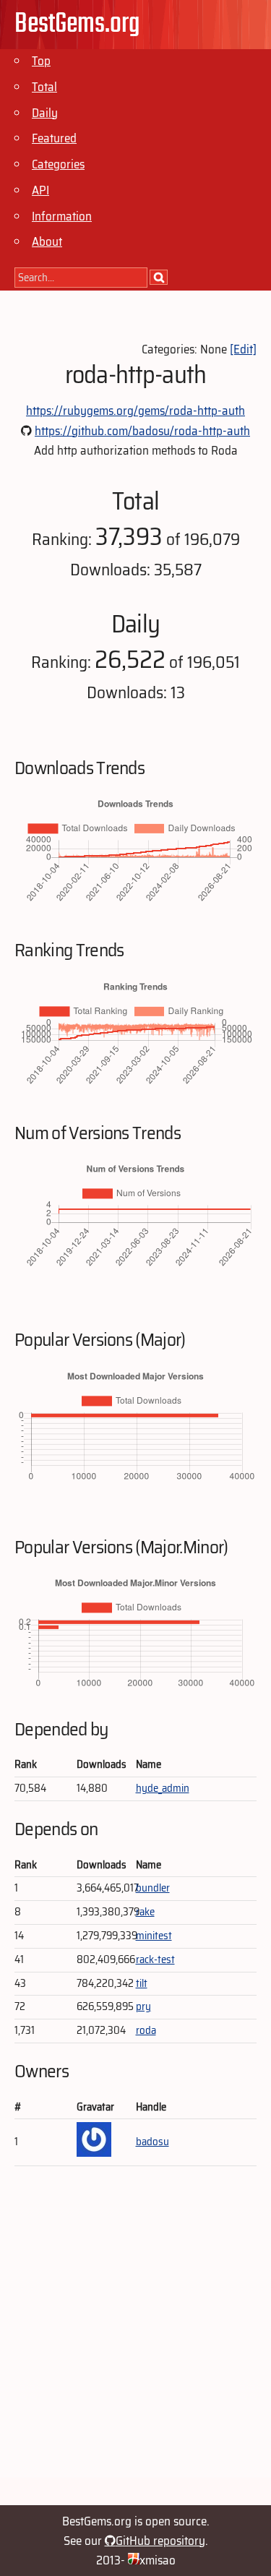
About (47, 241)
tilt (142, 1983)
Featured (54, 138)
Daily (45, 113)
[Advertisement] (135, 2342)
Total (44, 87)
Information (62, 216)
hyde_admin (163, 1788)
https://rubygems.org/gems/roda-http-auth (135, 411)
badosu (152, 2142)
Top (41, 61)
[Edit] (243, 349)
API (40, 190)
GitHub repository (160, 2541)
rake (145, 1912)
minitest (154, 1936)
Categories (58, 164)
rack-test (155, 1959)
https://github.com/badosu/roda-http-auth (142, 431)
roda (146, 2030)
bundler (153, 1888)
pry (143, 2006)
